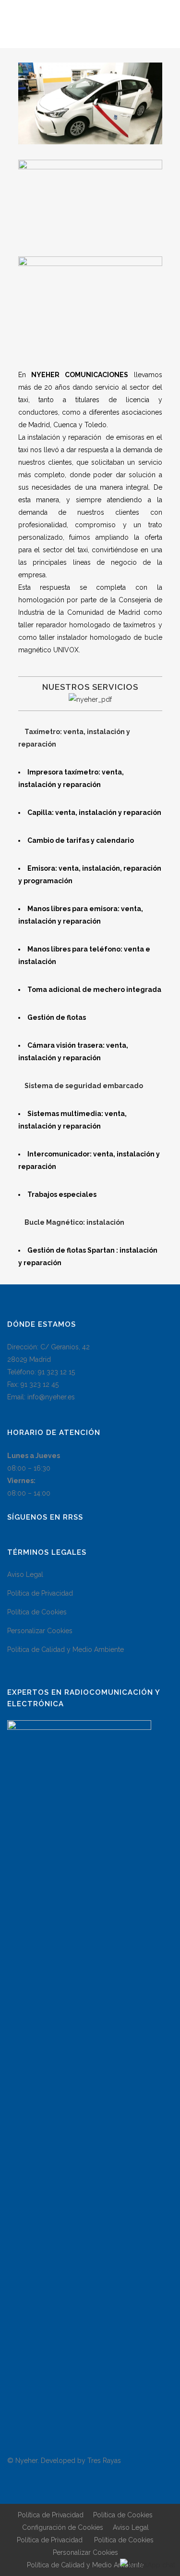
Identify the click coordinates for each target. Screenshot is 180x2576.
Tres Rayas (104, 2461)
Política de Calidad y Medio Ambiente (66, 1650)
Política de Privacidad (40, 1593)
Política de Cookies (37, 1612)
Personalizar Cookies (40, 1631)
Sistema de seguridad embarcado (84, 1086)
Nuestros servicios (90, 687)
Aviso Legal (25, 1574)
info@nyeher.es (51, 1397)
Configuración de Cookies (63, 2527)
